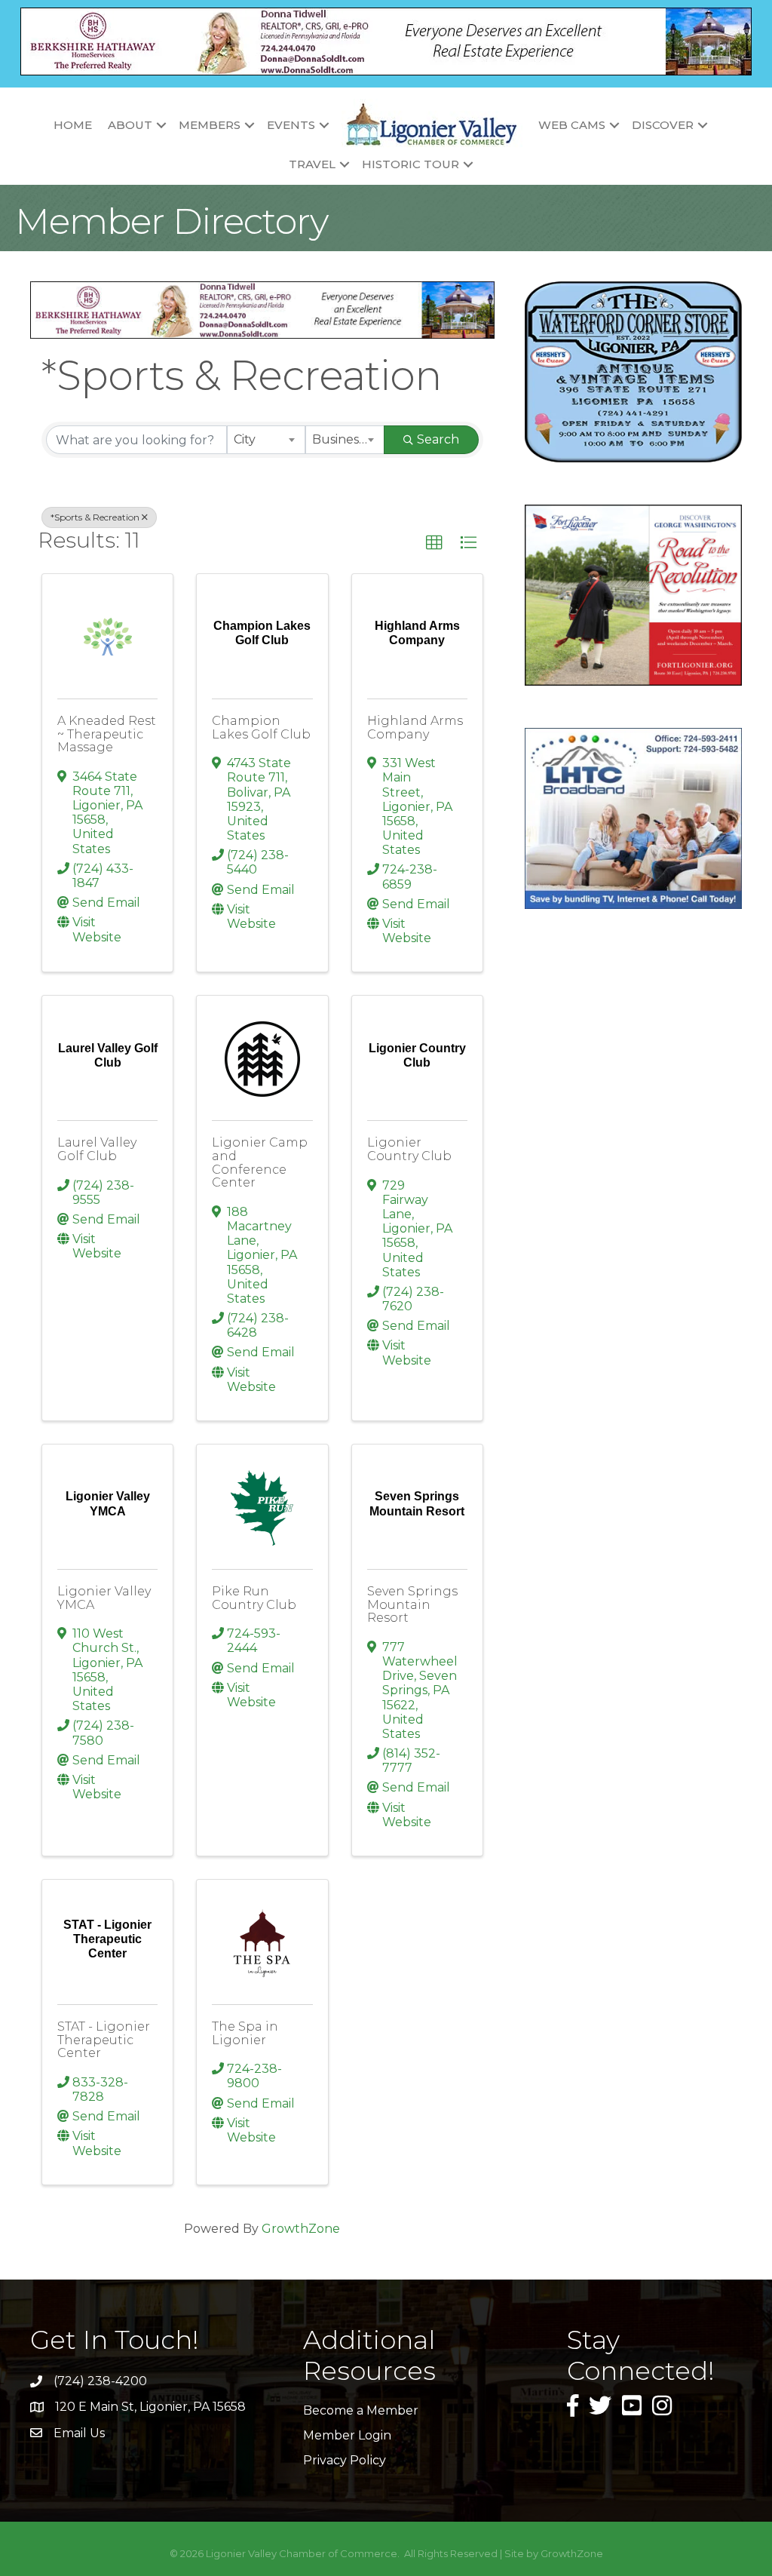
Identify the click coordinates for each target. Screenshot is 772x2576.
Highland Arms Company (415, 728)
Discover (663, 125)
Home (73, 125)
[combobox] (266, 440)
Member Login (347, 2435)
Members (210, 125)
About (130, 125)
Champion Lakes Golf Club (261, 728)
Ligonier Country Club (409, 1149)
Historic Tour (411, 164)
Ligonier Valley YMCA (104, 1598)
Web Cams (572, 125)
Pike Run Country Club (254, 1598)
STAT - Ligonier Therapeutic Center (104, 2040)
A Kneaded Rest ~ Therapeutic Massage (107, 734)
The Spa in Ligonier (245, 2033)
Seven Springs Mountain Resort (412, 1604)
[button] (434, 543)
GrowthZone (301, 2229)
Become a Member (361, 2410)
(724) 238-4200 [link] (100, 2381)
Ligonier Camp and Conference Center (260, 1162)
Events (291, 125)
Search (438, 439)
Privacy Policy (345, 2460)
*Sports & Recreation (95, 517)
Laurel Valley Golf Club (97, 1149)
